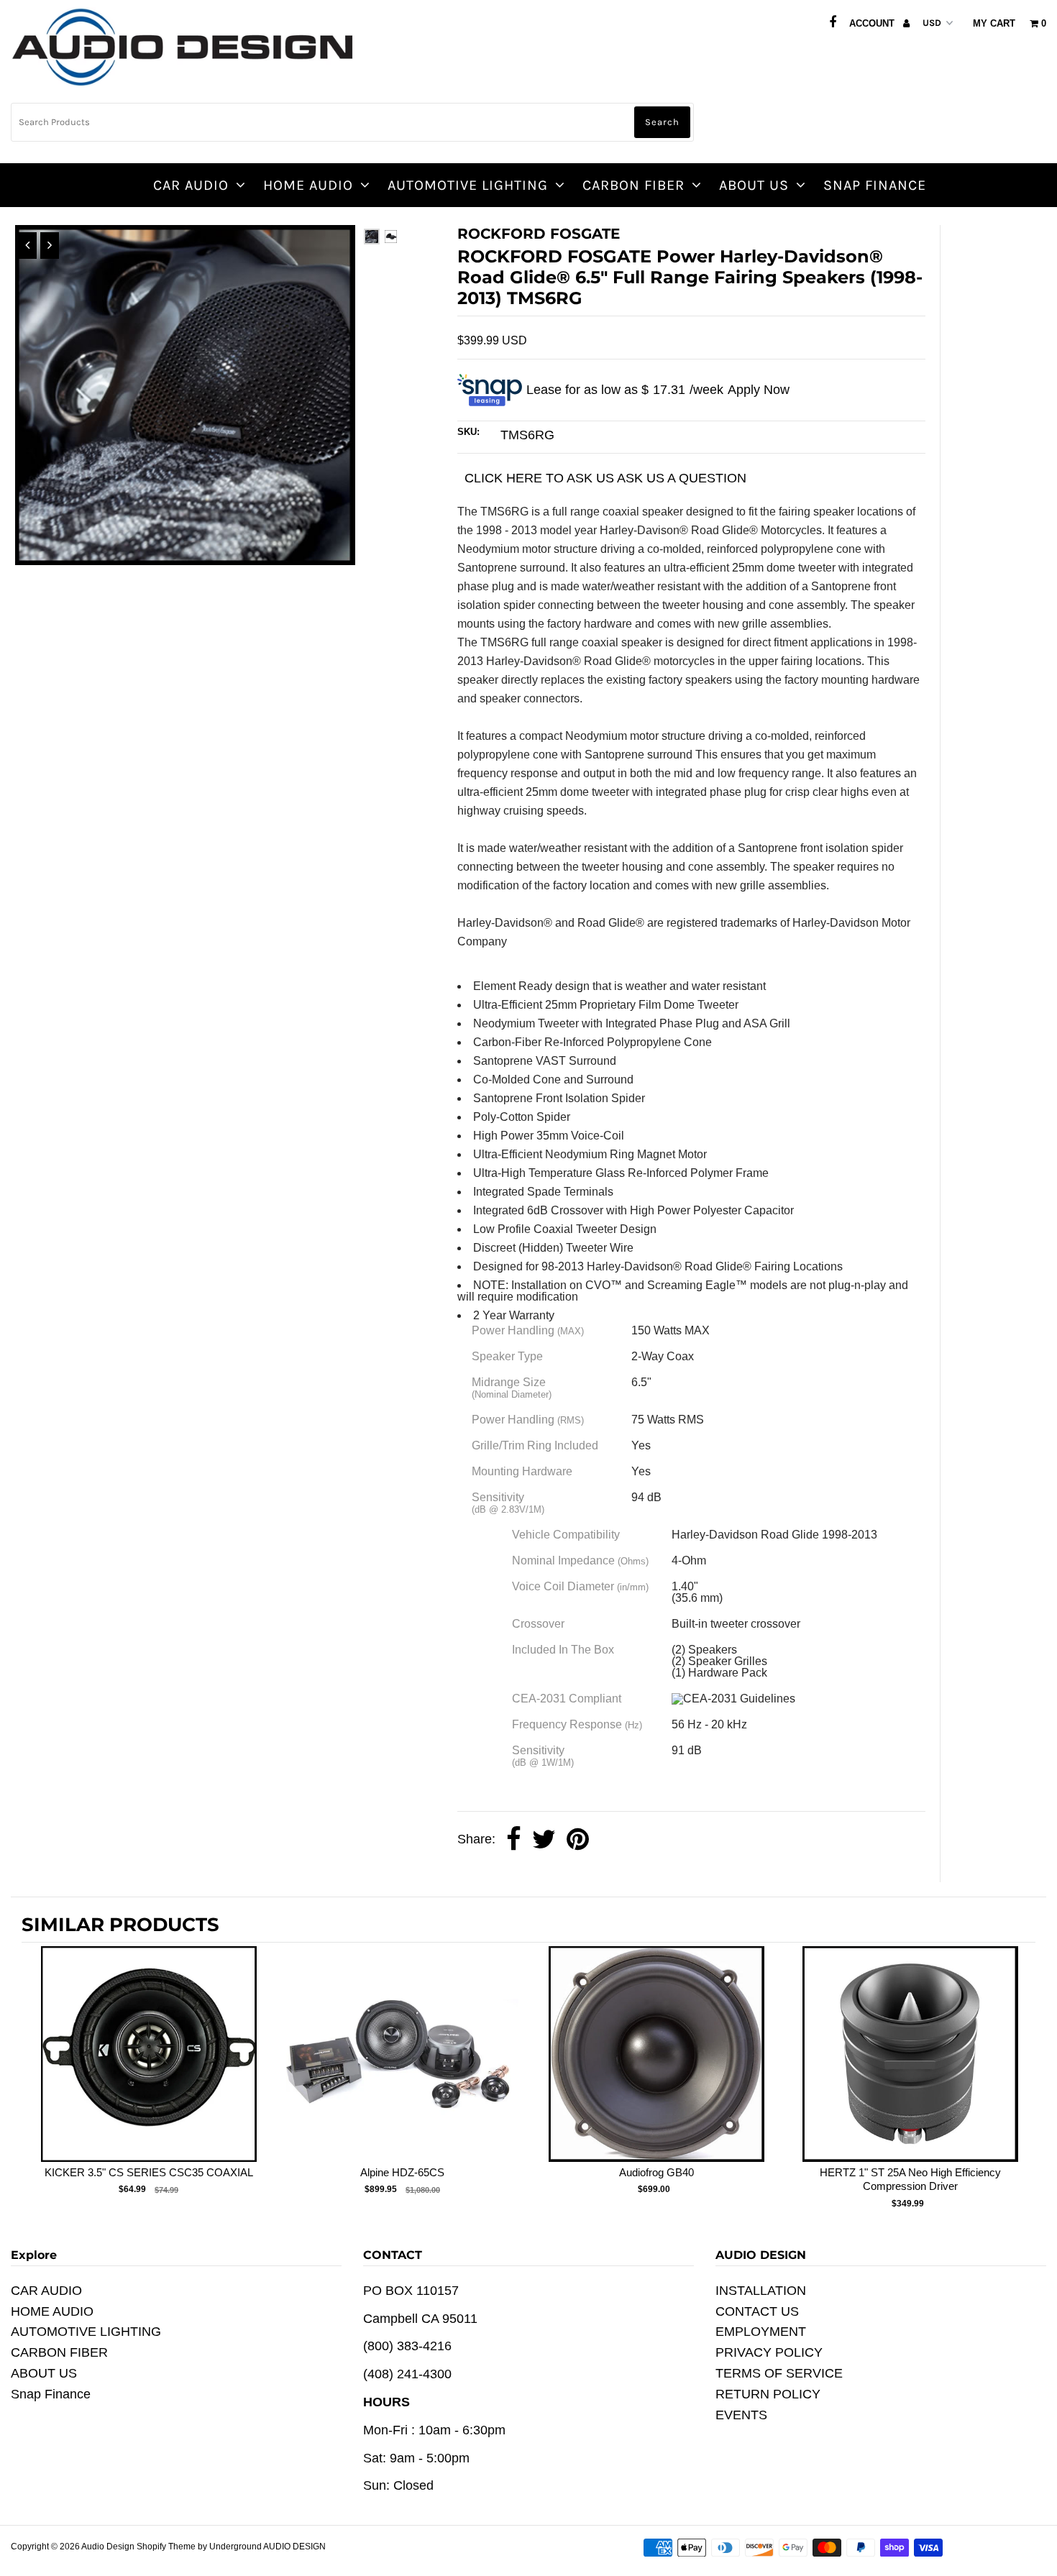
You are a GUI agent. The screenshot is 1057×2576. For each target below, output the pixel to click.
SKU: (468, 432)
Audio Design (109, 2547)
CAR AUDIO (191, 185)
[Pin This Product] (578, 1840)
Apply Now (759, 390)
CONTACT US (757, 2311)
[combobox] (352, 122)
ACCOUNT (873, 23)
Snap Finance (875, 185)
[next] (1021, 2080)
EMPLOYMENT (761, 2332)
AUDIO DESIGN (294, 2547)
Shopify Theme (166, 2547)
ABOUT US (754, 185)
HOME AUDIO (308, 185)
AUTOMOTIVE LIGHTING (468, 185)
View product (148, 2068)
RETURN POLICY (768, 2394)
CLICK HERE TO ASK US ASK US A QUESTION (605, 478)
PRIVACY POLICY (769, 2352)
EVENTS (741, 2415)
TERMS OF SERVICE (779, 2373)
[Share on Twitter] (544, 1840)
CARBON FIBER (633, 185)
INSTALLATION (761, 2291)
